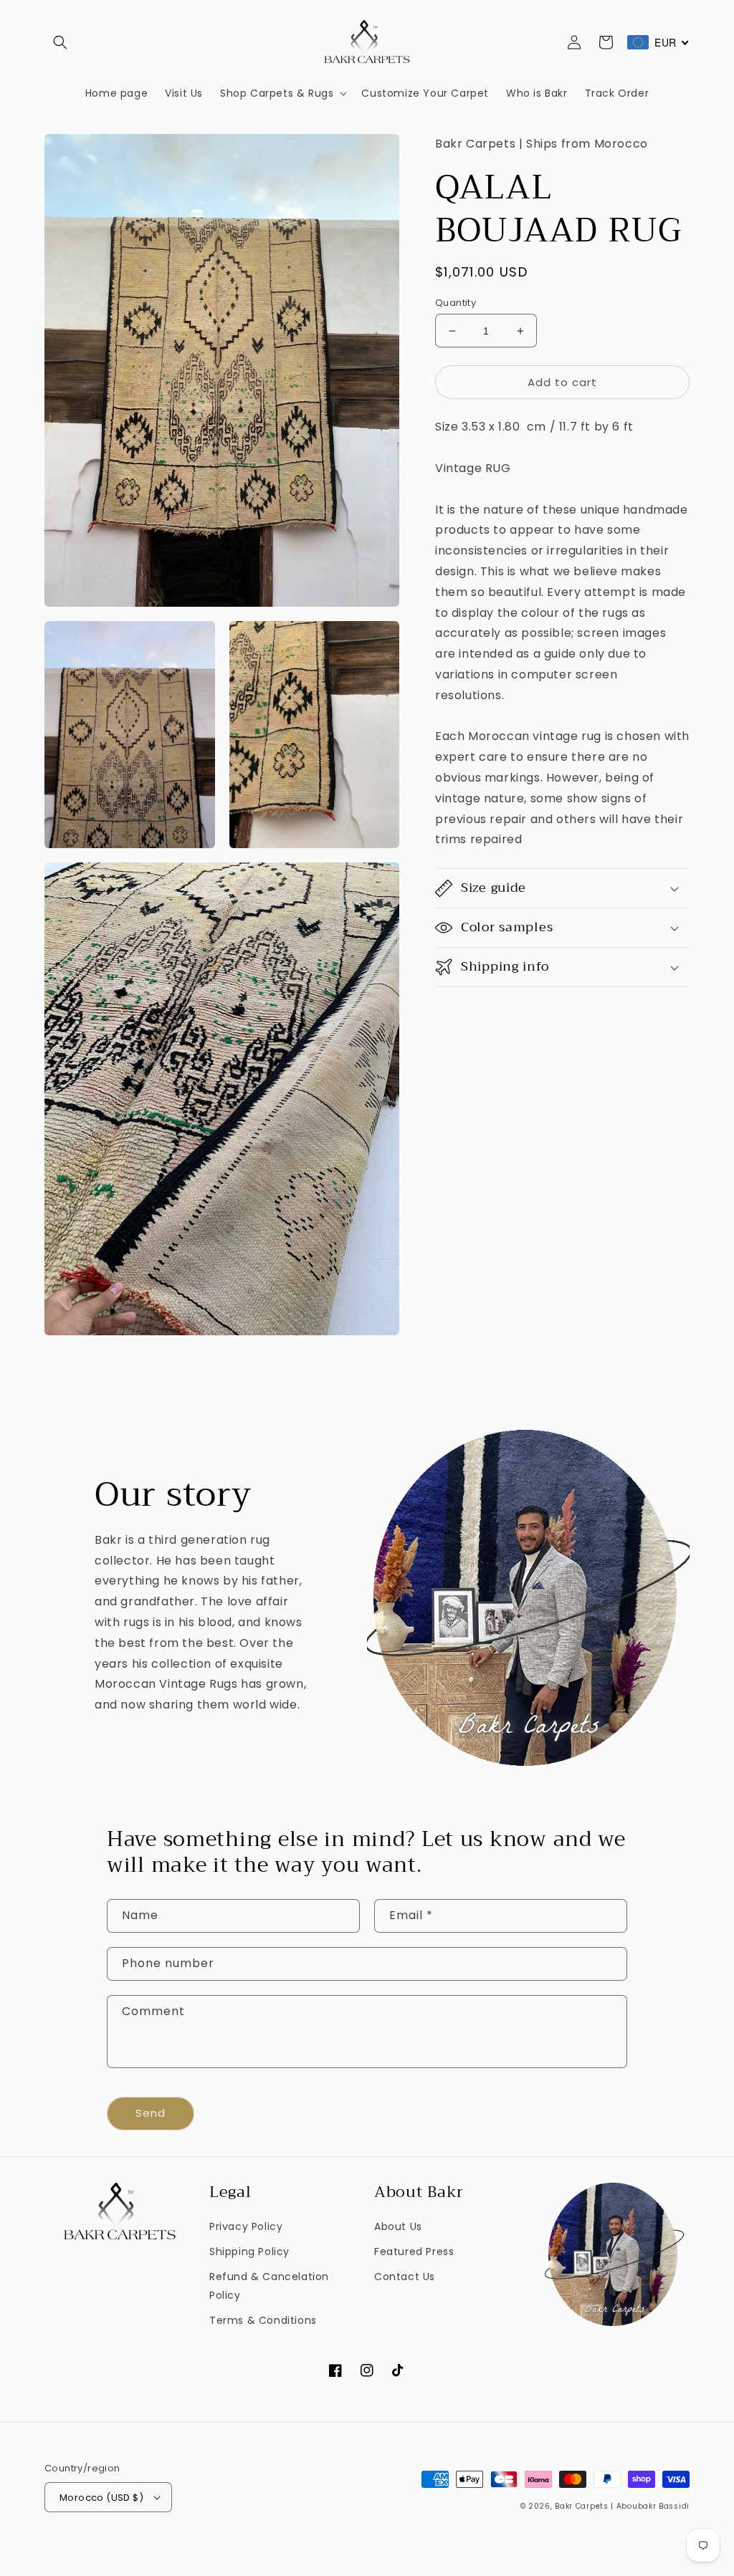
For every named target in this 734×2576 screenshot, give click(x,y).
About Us (398, 2226)
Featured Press (414, 2251)
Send (151, 2113)
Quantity (456, 303)
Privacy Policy (246, 2226)
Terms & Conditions (263, 2320)
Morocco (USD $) (101, 2498)
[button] (60, 42)
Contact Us (405, 2277)
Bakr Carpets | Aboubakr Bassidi (622, 2506)
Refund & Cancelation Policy (269, 2286)
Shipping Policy (249, 2251)
